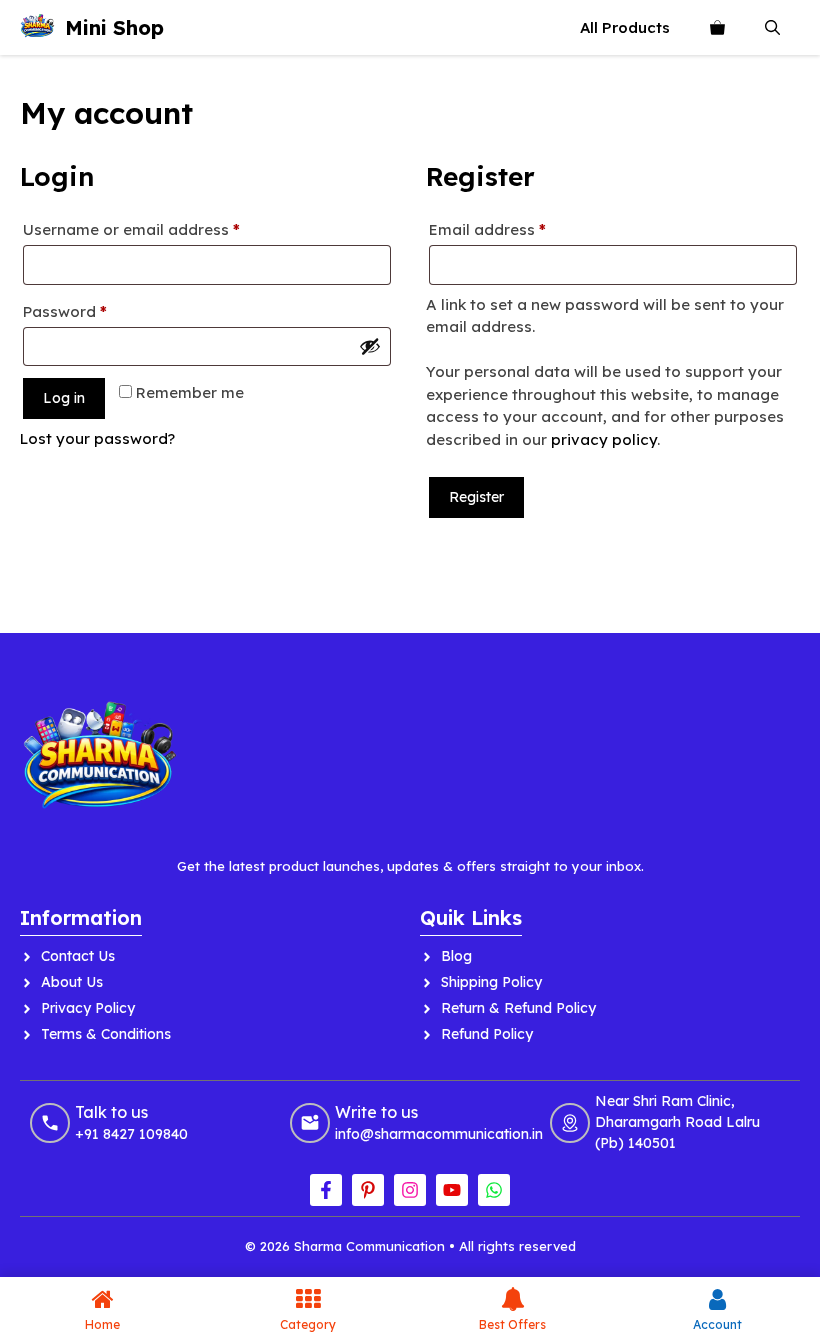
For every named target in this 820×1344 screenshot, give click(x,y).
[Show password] (370, 346)
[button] (772, 27)
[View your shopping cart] (717, 27)
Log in (64, 398)
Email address (520, 229)
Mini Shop (114, 27)
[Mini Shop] (37, 27)
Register (476, 497)
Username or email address (164, 229)
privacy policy (604, 439)
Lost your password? (97, 438)
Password (98, 311)
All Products (625, 27)
